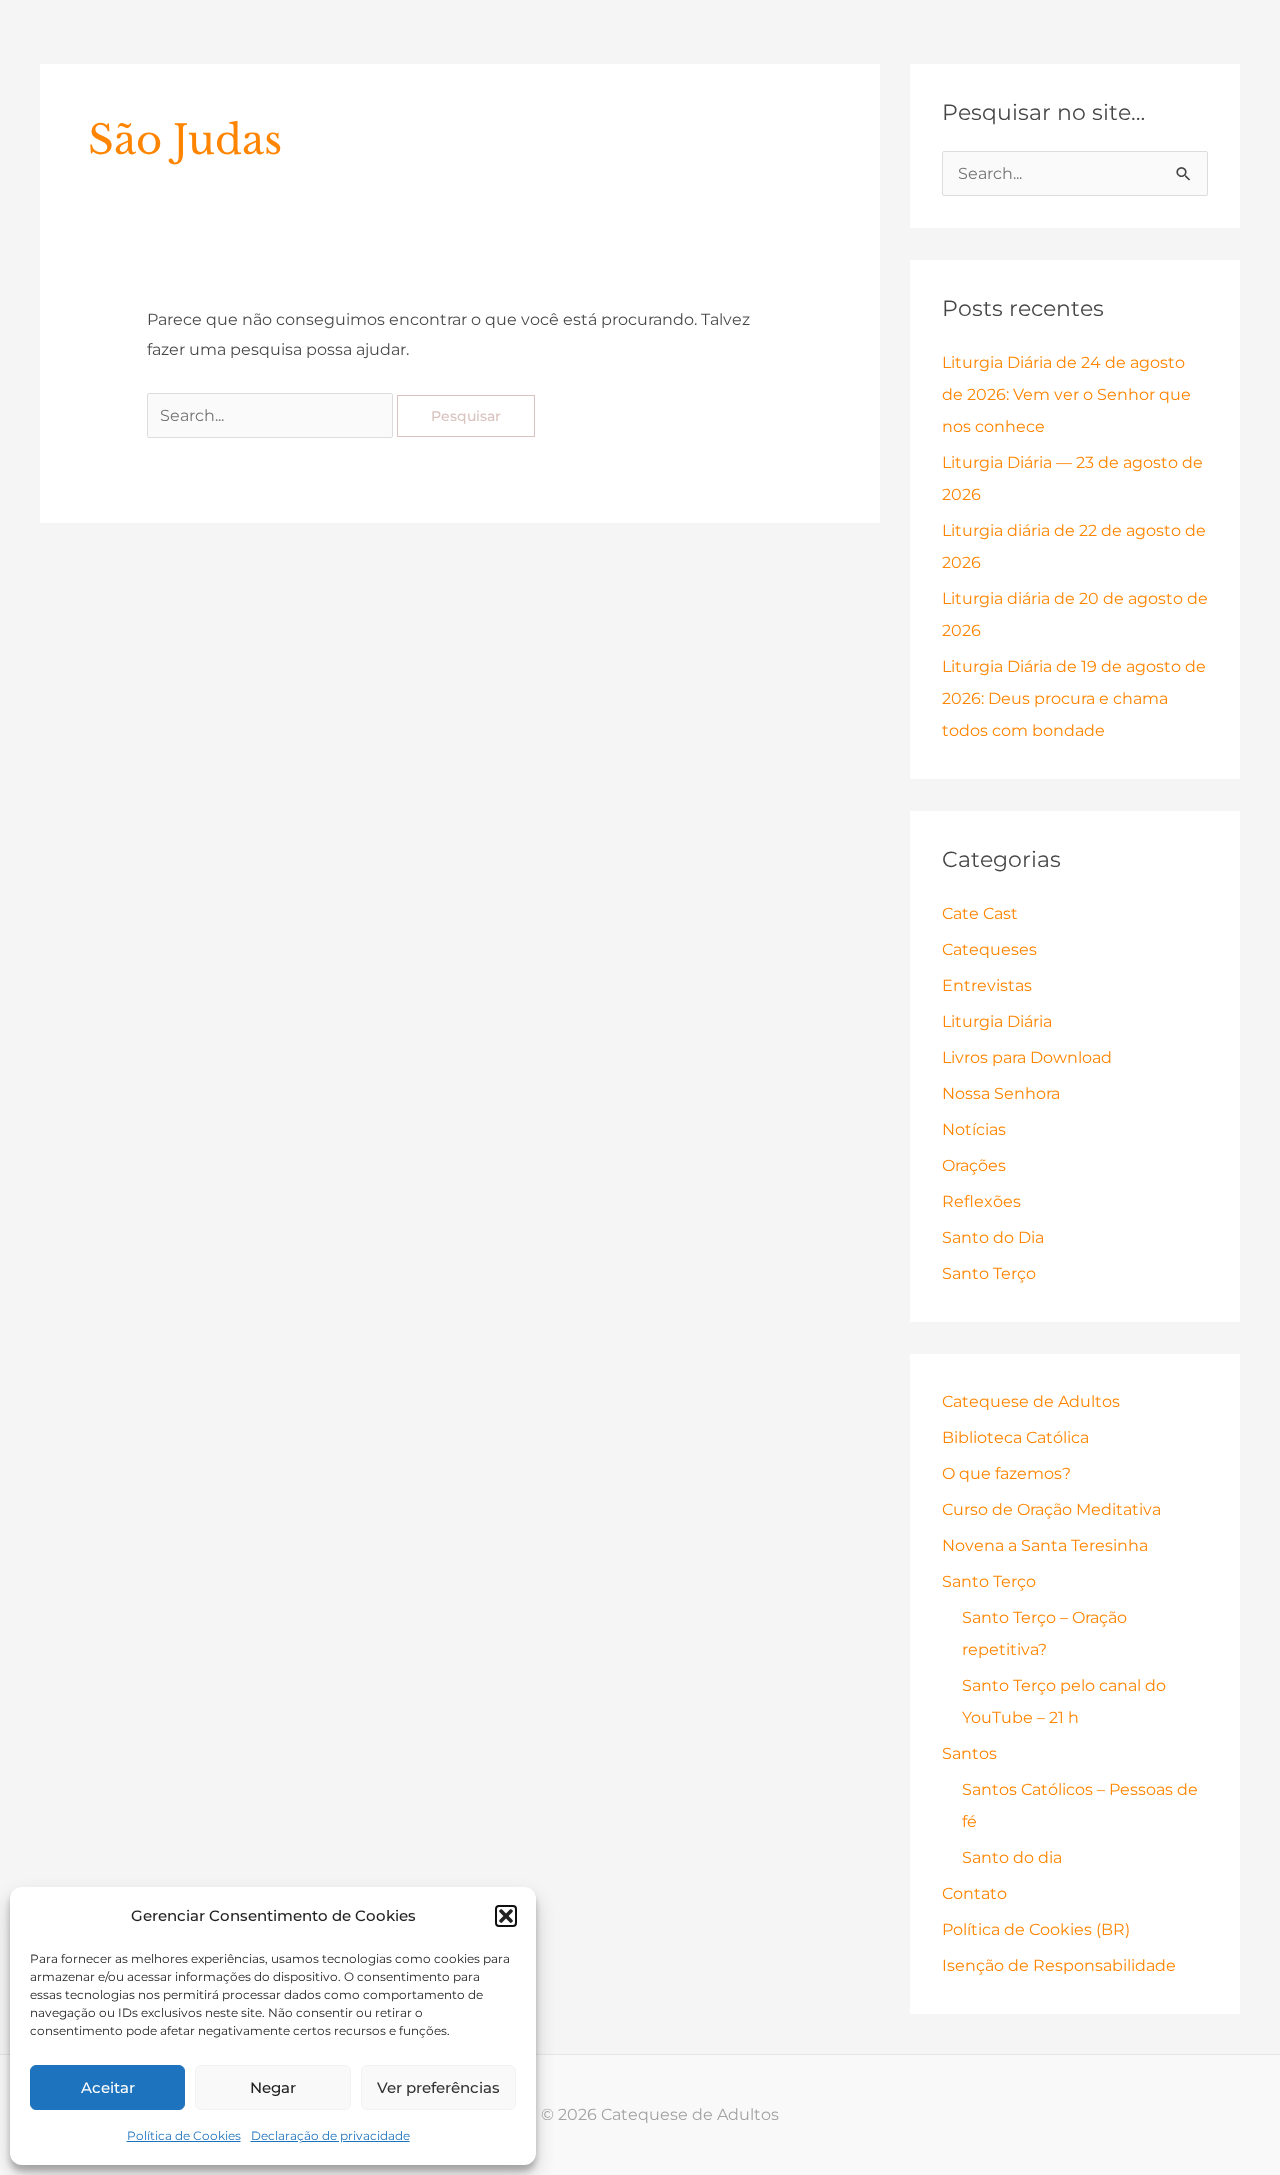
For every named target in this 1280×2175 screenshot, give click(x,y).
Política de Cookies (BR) (1036, 1929)
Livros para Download (1027, 1057)
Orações (974, 1165)
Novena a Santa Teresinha (1045, 1545)
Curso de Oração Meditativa (1051, 1509)
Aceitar (108, 2087)
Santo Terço (989, 1273)
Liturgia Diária (997, 1021)
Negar (273, 2087)
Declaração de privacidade (330, 2135)
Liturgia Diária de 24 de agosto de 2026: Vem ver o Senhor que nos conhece (1066, 394)
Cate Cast (980, 913)
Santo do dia (1012, 1857)
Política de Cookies (184, 2135)
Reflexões (981, 1201)
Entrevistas (987, 985)
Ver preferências (438, 2087)
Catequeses (989, 949)
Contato (974, 1893)
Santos (969, 1753)
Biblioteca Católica (1015, 1437)
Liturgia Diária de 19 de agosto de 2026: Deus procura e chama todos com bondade (1074, 698)
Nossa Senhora (1001, 1093)
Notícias (974, 1129)
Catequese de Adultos (1031, 1401)
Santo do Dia (993, 1237)
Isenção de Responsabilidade (1059, 1965)
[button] (506, 1916)
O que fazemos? (1006, 1473)
